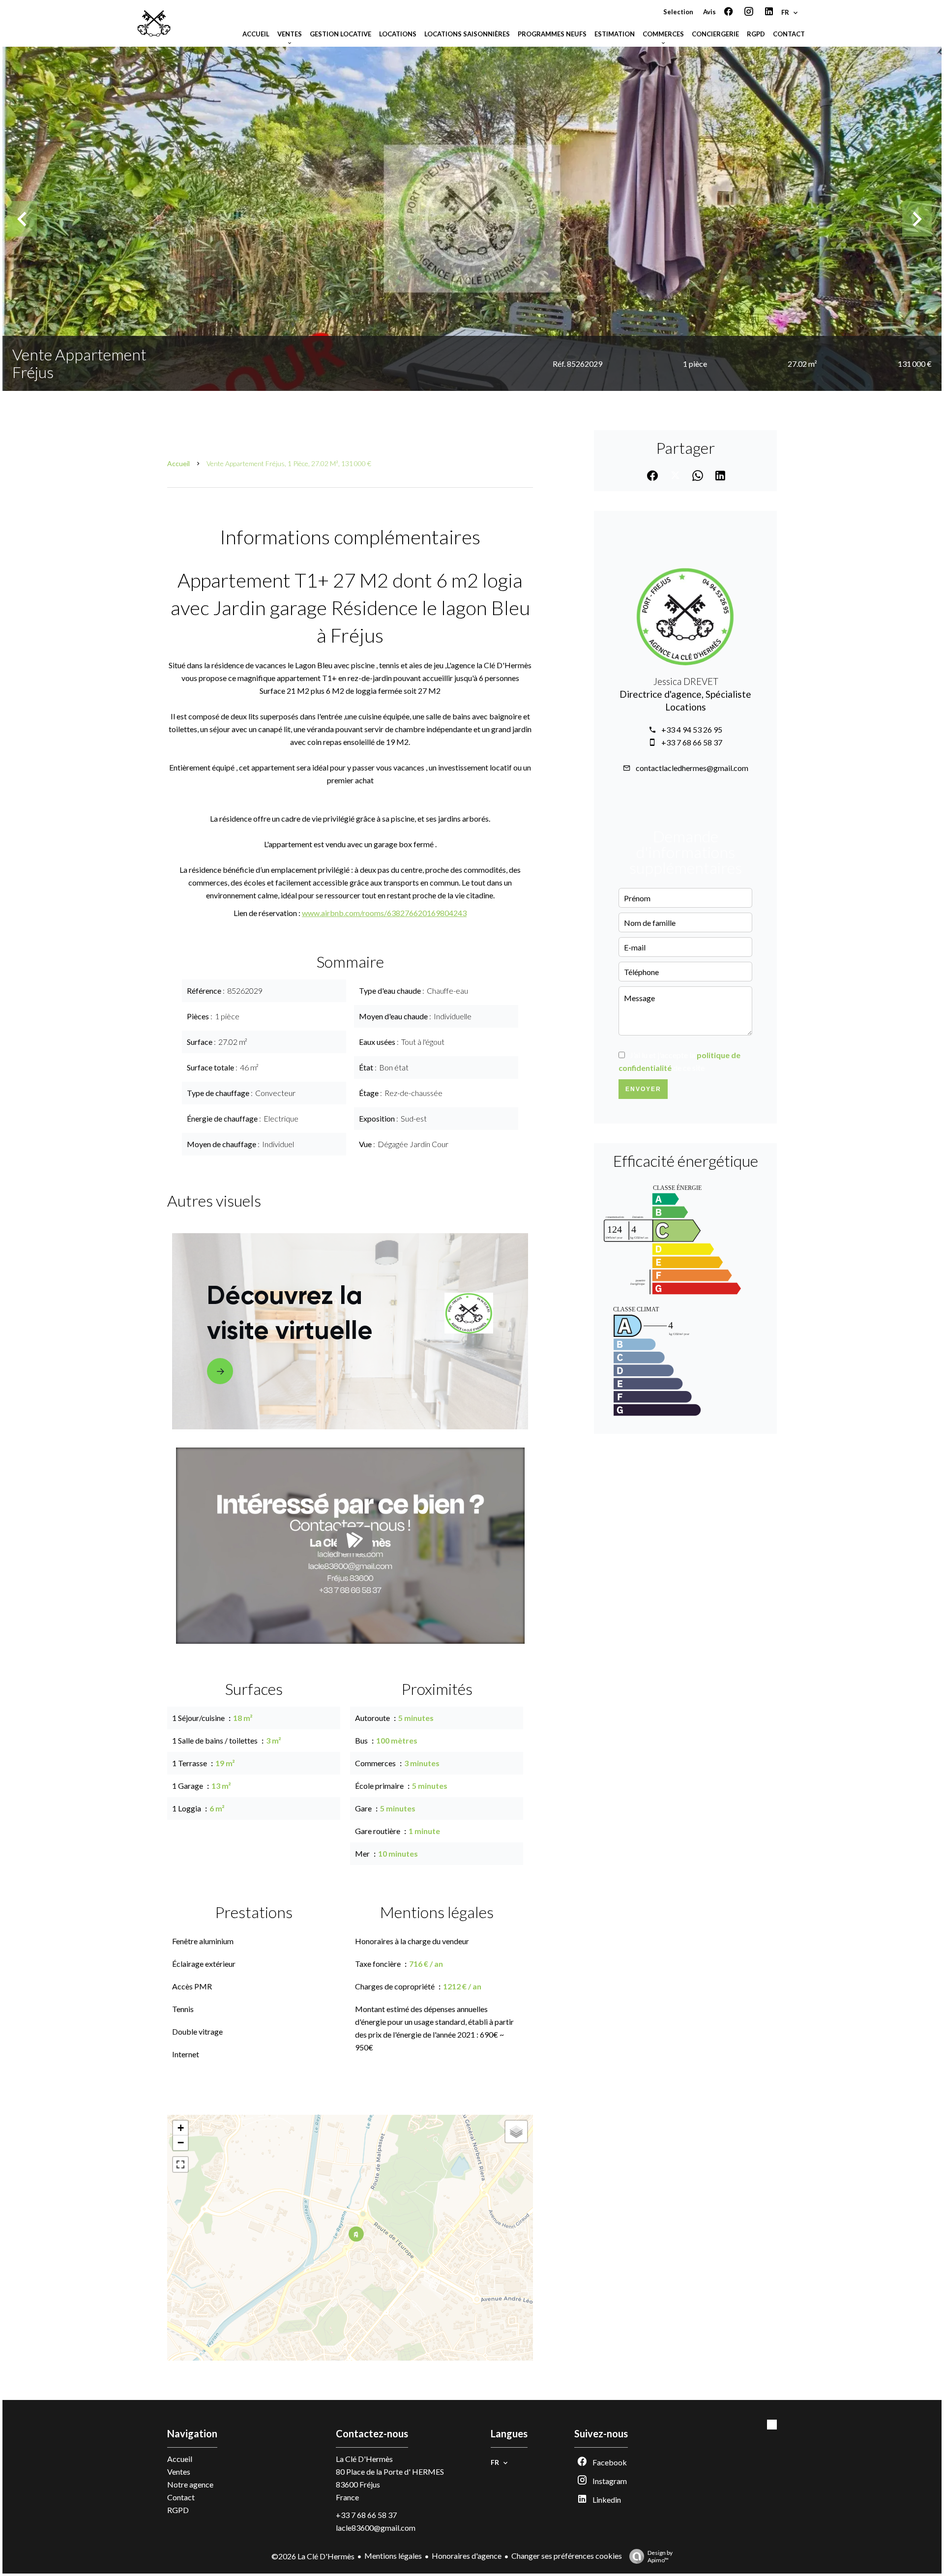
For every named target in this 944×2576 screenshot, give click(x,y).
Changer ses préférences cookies (567, 2556)
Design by (660, 2556)
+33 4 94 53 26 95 (692, 729)
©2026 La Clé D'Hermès (313, 2556)
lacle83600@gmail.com (376, 2528)
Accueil (178, 463)
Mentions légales (393, 2556)
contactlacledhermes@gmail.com (692, 768)
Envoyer (643, 1089)
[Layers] (516, 2132)
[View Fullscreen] (180, 2164)
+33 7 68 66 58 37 (692, 742)
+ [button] (181, 2128)
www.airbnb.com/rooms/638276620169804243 (384, 913)
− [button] (181, 2143)
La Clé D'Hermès (364, 2459)
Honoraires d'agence (467, 2556)
